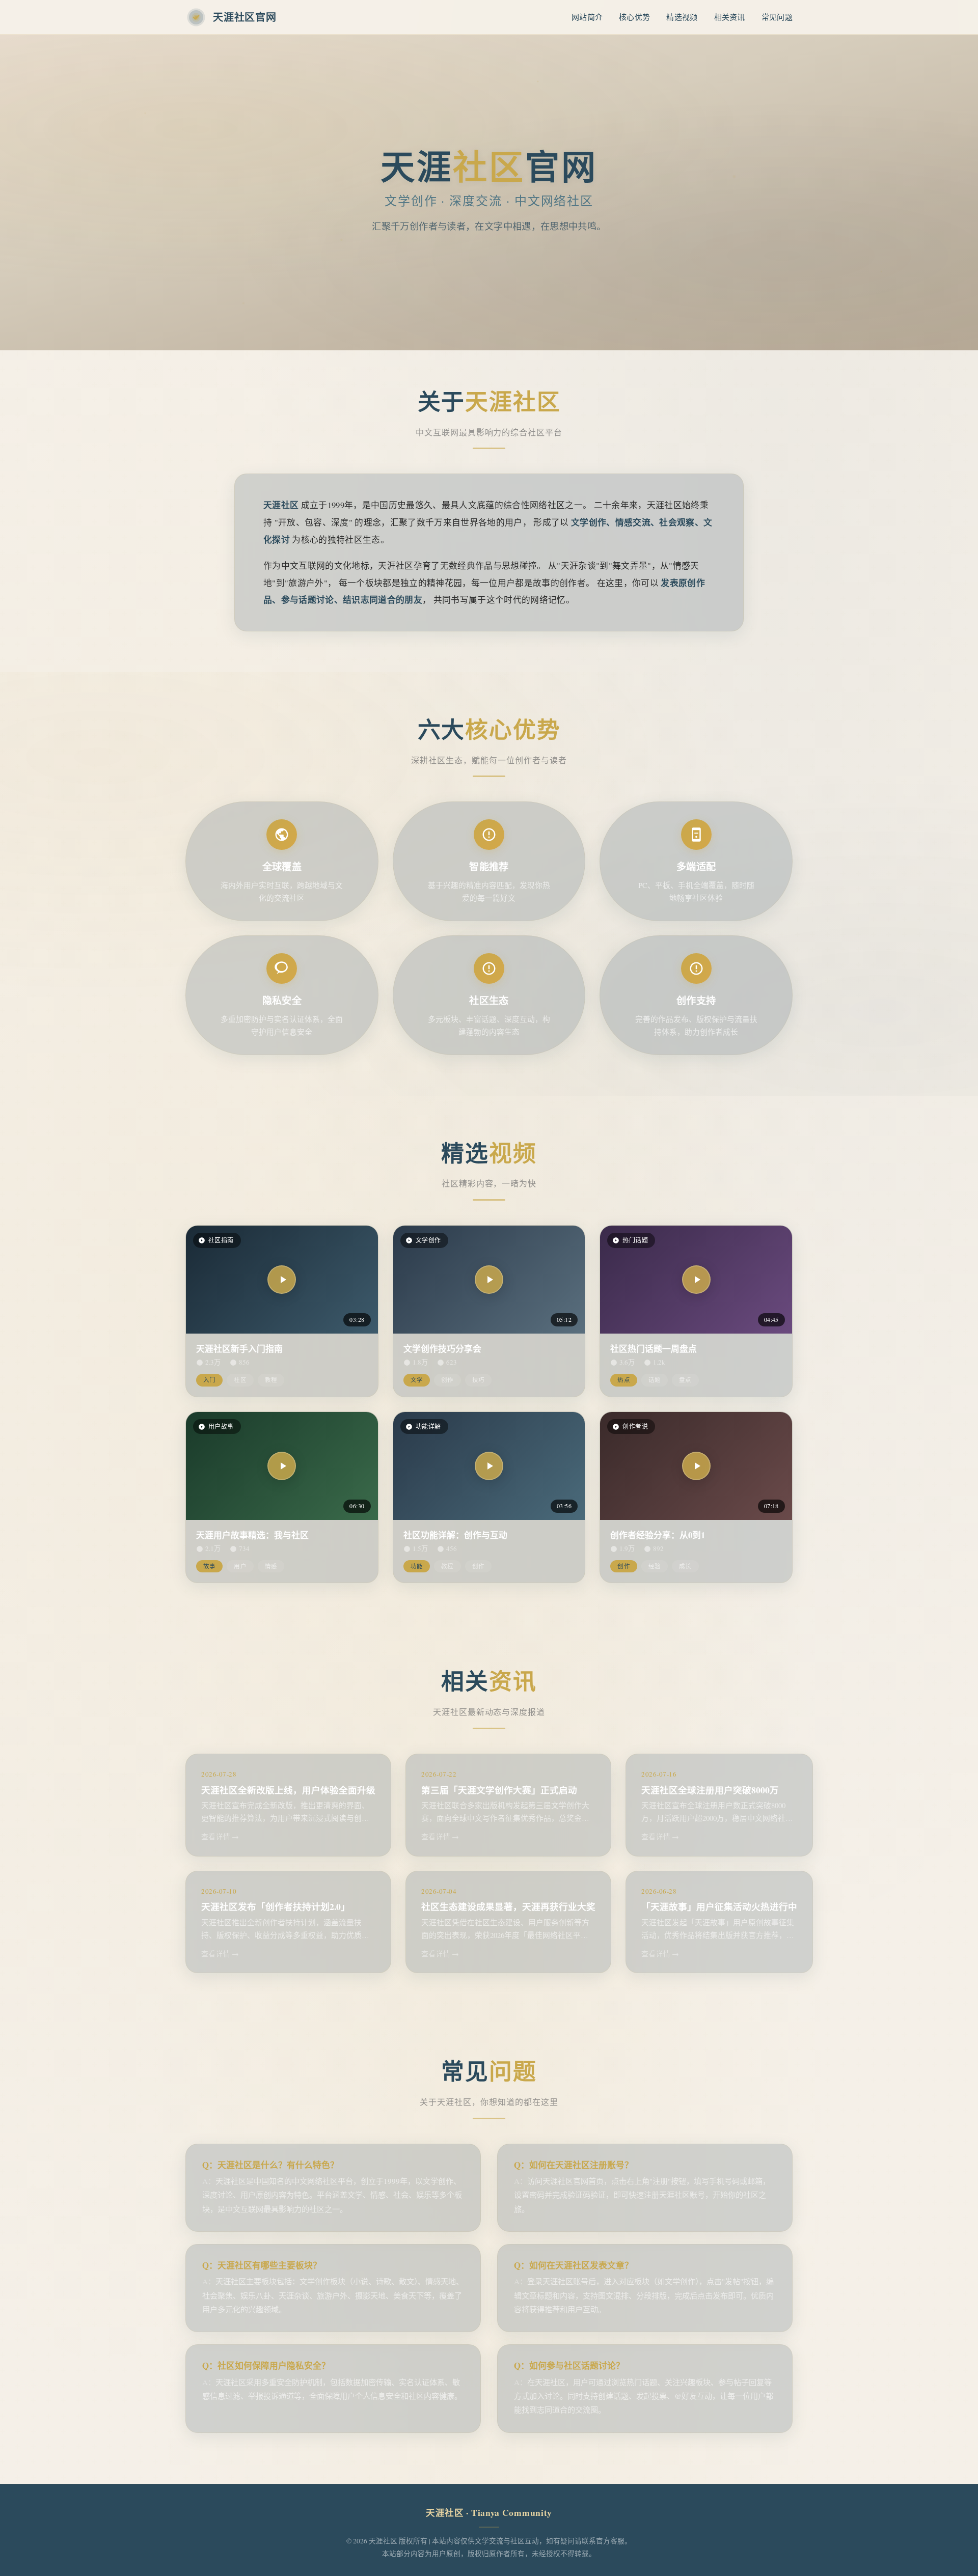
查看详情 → (220, 1837)
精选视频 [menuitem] (682, 17)
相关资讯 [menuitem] (730, 17)
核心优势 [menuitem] (634, 17)
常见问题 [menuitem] (777, 17)
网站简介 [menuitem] (587, 17)
